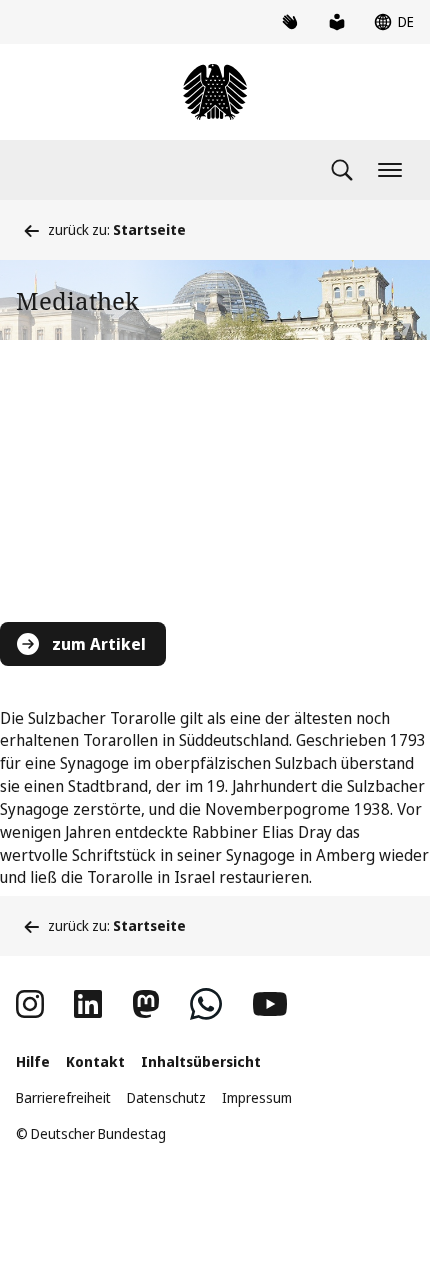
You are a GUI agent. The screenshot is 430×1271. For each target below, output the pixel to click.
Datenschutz (166, 1097)
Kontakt (95, 1061)
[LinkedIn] (88, 1004)
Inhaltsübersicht (201, 1061)
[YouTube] (270, 1004)
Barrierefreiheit (63, 1097)
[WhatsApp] (206, 1004)
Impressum (257, 1097)
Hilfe (33, 1061)
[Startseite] (215, 92)
